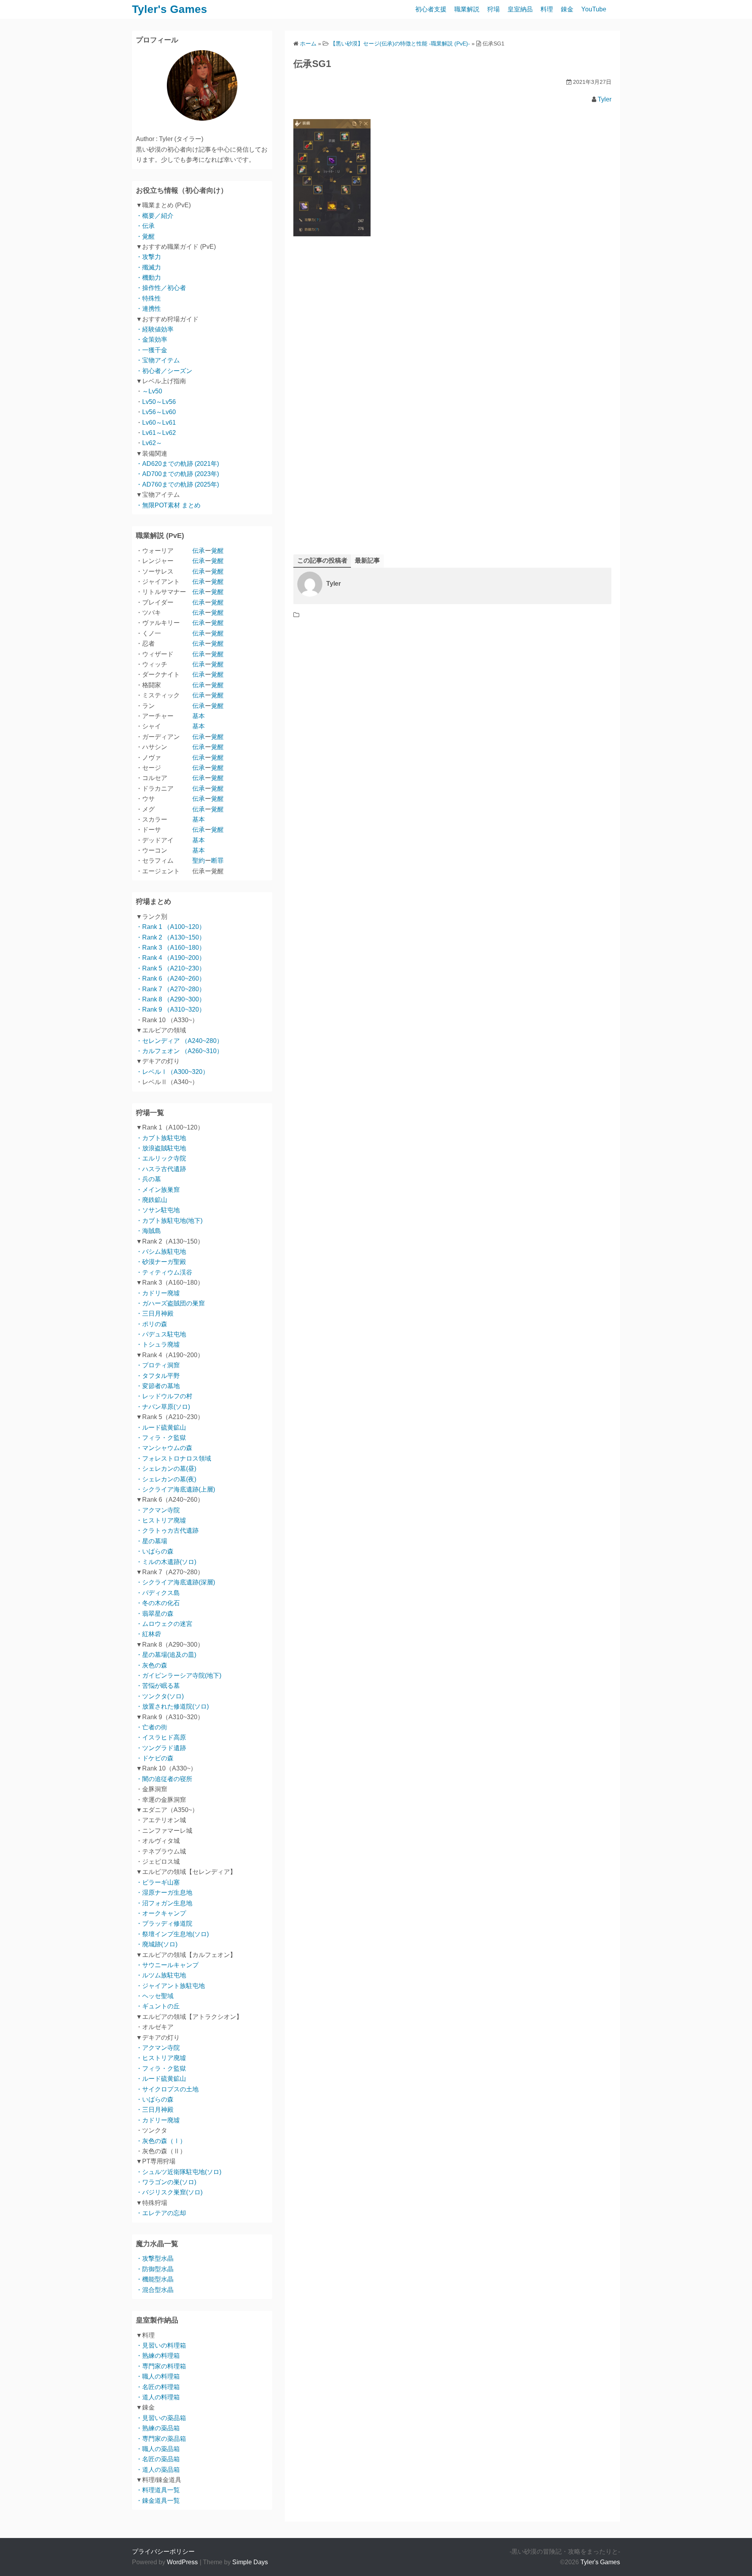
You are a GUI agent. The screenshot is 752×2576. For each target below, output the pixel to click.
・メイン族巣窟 (158, 1190)
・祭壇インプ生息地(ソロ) (172, 1934)
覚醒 (217, 551)
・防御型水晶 (155, 2269)
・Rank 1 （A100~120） (171, 927)
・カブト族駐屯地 (161, 1138)
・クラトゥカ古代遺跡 (167, 1531)
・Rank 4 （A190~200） (171, 958)
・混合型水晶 (155, 2290)
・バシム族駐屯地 (161, 1252)
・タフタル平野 (158, 1376)
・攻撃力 (148, 257)
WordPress (182, 2562)
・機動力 (148, 278)
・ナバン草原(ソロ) (163, 1407)
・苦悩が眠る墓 (158, 1686)
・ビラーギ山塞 (158, 1882)
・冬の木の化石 (158, 1603)
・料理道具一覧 (158, 2490)
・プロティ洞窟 (158, 1365)
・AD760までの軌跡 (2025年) (177, 484)
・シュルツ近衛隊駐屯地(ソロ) (179, 2172)
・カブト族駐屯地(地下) (169, 1221)
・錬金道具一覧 (158, 2501)
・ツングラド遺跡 (161, 1748)
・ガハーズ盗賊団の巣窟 (170, 1303)
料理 (547, 9)
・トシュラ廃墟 (158, 1344)
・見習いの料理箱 (161, 2345)
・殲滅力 (148, 267)
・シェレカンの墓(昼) (166, 1469)
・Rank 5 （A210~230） (171, 968)
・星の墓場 (152, 1541)
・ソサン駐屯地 (158, 1210)
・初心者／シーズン (164, 371)
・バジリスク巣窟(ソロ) (169, 2192)
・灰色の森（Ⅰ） (161, 2141)
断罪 (217, 861)
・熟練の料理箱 (158, 2356)
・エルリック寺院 (161, 1158)
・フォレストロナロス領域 (174, 1458)
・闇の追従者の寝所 (164, 1779)
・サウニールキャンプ (167, 1965)
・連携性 (148, 309)
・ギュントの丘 (158, 2006)
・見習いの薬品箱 (161, 2418)
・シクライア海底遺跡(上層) (175, 1489)
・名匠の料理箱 (158, 2387)
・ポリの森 (152, 1324)
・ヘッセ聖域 (155, 1996)
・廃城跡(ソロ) (157, 1944)
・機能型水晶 (155, 2279)
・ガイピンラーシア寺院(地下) (179, 1675)
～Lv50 (152, 391)
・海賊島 (148, 1231)
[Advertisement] (452, 341)
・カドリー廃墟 (158, 1293)
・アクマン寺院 (158, 1510)
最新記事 (367, 560)
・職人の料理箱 (158, 2376)
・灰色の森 (152, 1665)
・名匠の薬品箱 (158, 2459)
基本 (199, 716)
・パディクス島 (158, 1593)
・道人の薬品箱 (158, 2470)
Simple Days (250, 2562)
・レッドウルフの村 (164, 1396)
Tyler (605, 99)
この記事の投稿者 (322, 560)
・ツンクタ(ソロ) (160, 1696)
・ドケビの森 (155, 1758)
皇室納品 (520, 9)
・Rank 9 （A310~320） (171, 1009)
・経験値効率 (155, 329)
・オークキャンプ (161, 1913)
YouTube (594, 9)
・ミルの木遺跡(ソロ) (166, 1562)
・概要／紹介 (155, 216)
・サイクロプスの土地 (167, 2089)
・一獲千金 (152, 350)
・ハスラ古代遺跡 (161, 1169)
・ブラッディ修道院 (164, 1923)
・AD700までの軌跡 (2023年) (177, 474)
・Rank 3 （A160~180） (171, 948)
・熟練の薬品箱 (158, 2428)
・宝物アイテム (158, 360)
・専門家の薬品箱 (161, 2439)
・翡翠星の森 (155, 1614)
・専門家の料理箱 (161, 2366)
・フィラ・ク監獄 (161, 1438)
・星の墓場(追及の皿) (166, 1655)
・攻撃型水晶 (155, 2258)
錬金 (567, 9)
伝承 (199, 551)
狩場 (493, 9)
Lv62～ (152, 443)
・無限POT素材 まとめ (168, 505)
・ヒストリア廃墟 (161, 1520)
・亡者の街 (152, 1727)
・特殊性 (148, 298)
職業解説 (467, 9)
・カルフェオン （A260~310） (179, 1051)
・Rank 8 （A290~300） (171, 999)
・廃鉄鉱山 (152, 1200)
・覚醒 (145, 236)
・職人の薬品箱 (158, 2449)
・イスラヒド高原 (161, 1737)
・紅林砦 (148, 1634)
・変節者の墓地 (158, 1386)
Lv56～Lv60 (159, 412)
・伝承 (145, 226)
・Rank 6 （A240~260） (171, 978)
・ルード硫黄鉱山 (161, 1427)
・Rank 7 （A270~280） (171, 989)
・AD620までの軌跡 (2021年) (177, 464)
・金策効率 (152, 339)
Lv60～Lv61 (159, 423)
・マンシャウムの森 (164, 1448)
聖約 (199, 861)
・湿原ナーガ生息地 (164, 1893)
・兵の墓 (148, 1179)
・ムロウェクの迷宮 (164, 1624)
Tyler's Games (170, 9)
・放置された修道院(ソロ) (172, 1706)
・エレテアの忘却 (161, 2213)
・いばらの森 (155, 1551)
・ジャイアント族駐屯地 (170, 1986)
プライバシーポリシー (163, 2552)
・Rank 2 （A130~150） (171, 937)
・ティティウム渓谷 (164, 1272)
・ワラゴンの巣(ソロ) (166, 2182)
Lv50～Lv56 (159, 402)
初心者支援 (431, 9)
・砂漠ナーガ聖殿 (161, 1262)
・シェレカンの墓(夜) (166, 1479)
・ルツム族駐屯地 (161, 1975)
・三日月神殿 (155, 1313)
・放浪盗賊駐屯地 (161, 1148)
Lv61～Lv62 (159, 433)
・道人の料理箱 (158, 2397)
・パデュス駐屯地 (161, 1334)
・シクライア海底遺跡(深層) (175, 1582)
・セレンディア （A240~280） (179, 1041)
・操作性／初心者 (161, 288)
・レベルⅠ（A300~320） (172, 1072)
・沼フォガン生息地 (164, 1903)
